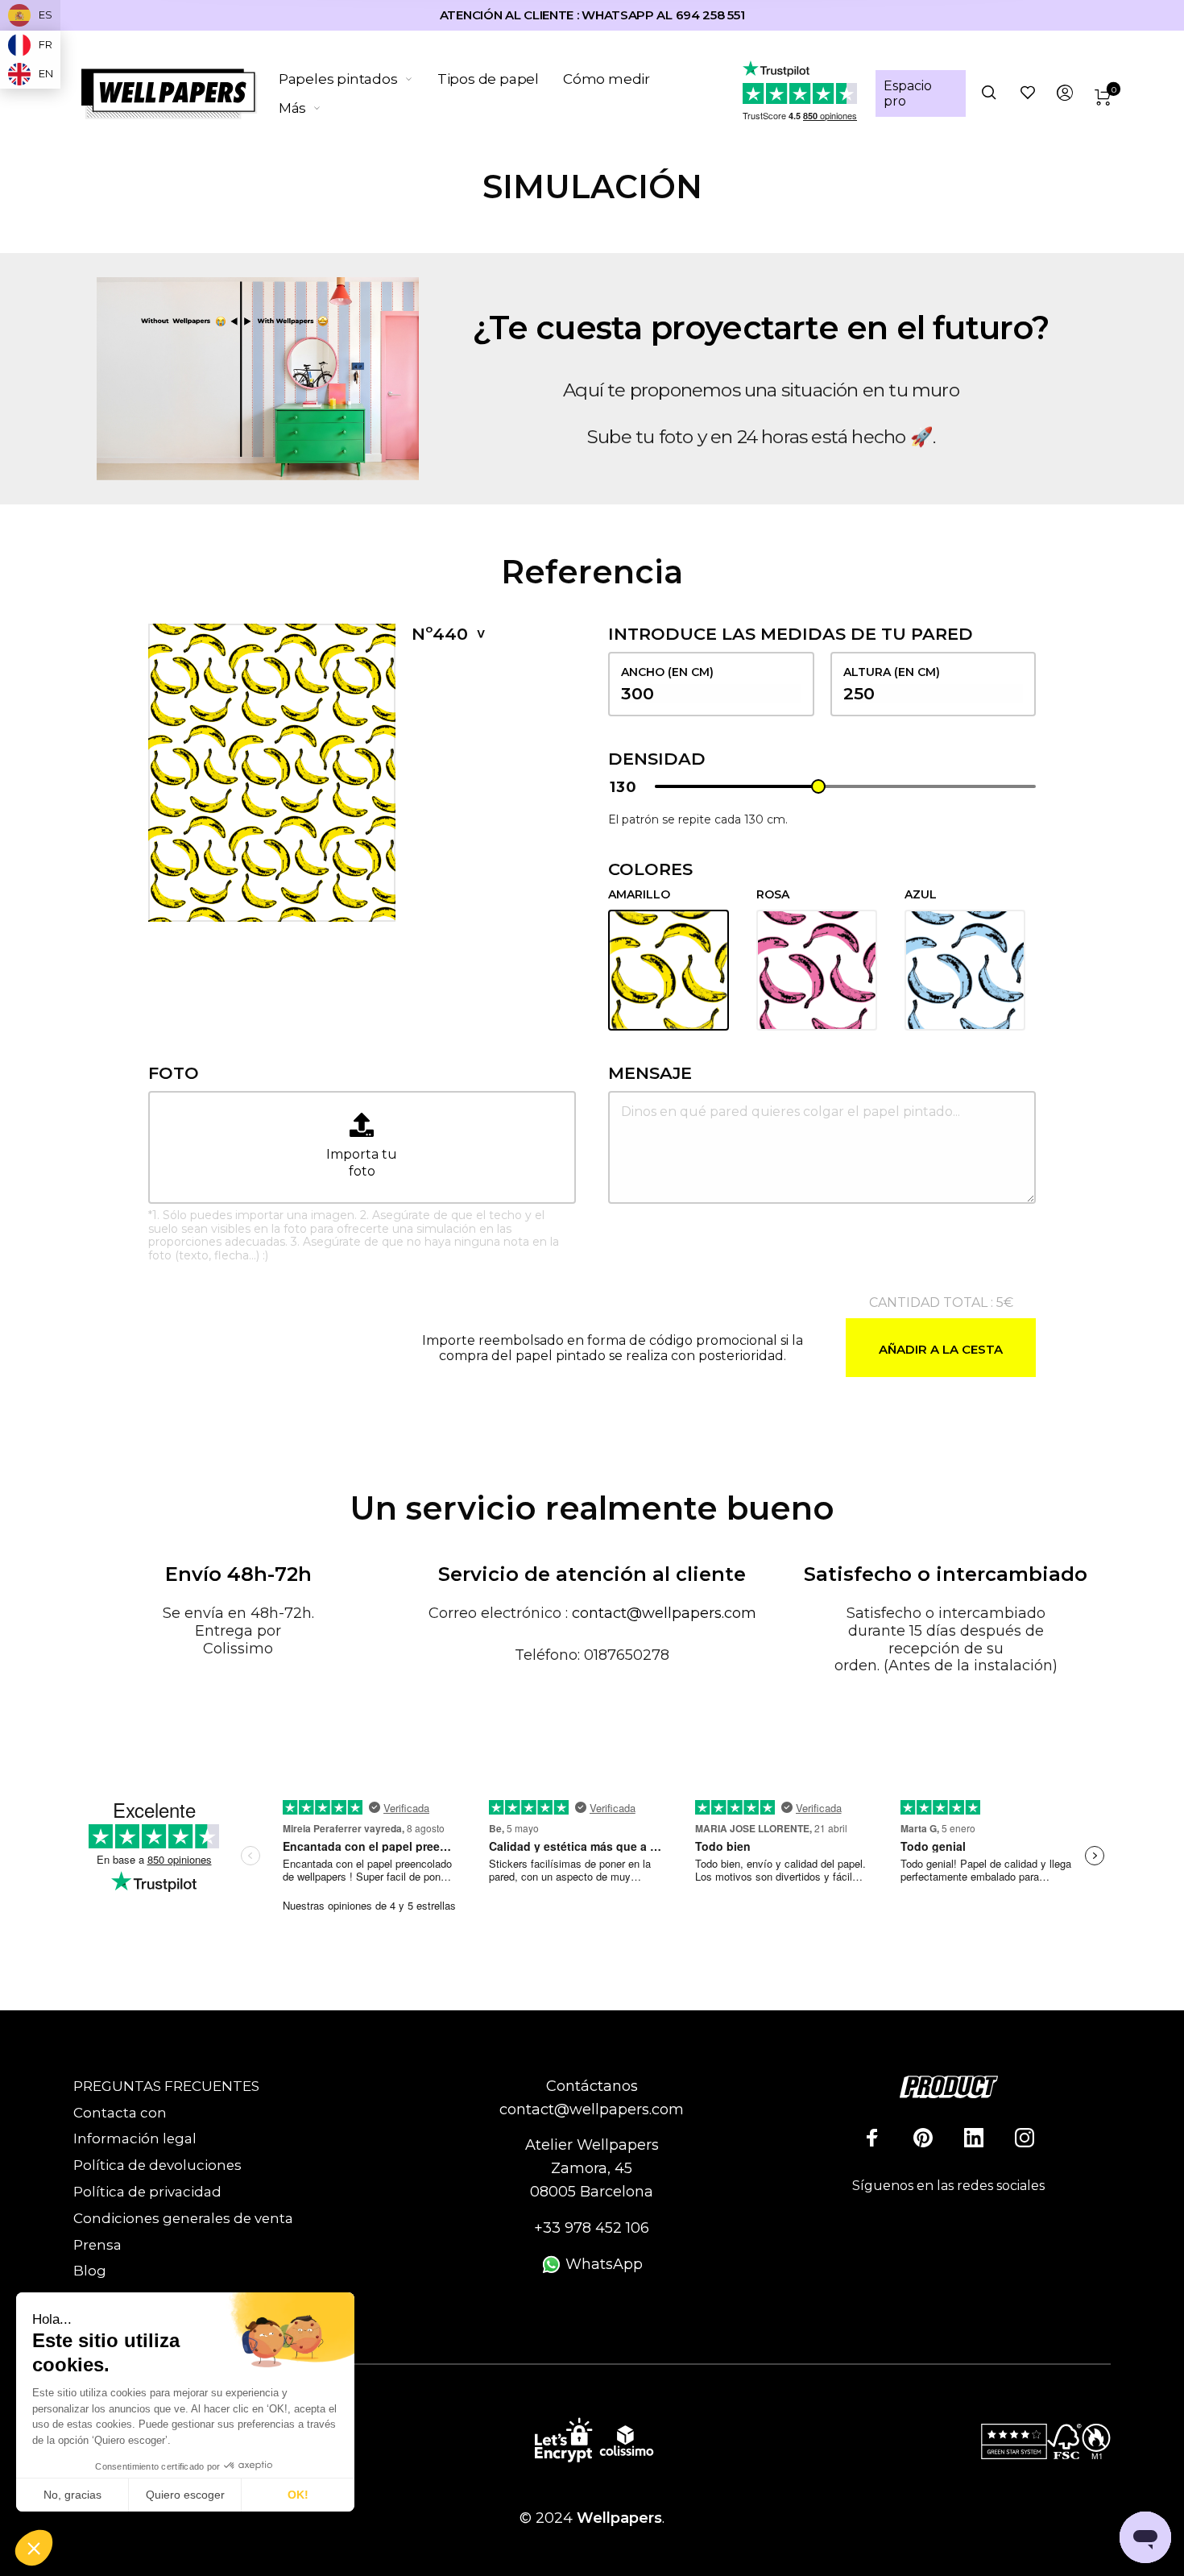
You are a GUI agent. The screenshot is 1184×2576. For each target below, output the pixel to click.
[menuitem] (358, 79)
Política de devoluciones (157, 2165)
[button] (34, 2549)
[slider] (818, 786)
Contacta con (120, 2113)
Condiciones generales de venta (183, 2218)
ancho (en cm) (667, 672)
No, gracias (72, 2495)
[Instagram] (1025, 2138)
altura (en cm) (892, 672)
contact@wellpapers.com (664, 1613)
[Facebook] (872, 2138)
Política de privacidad (147, 2192)
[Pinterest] (923, 2138)
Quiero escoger (185, 2495)
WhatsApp (602, 2264)
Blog (90, 2271)
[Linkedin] (974, 2138)
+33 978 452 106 (592, 2228)
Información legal (135, 2138)
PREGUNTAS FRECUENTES (166, 2086)
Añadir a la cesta (941, 1349)
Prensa (97, 2245)
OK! (298, 2495)
